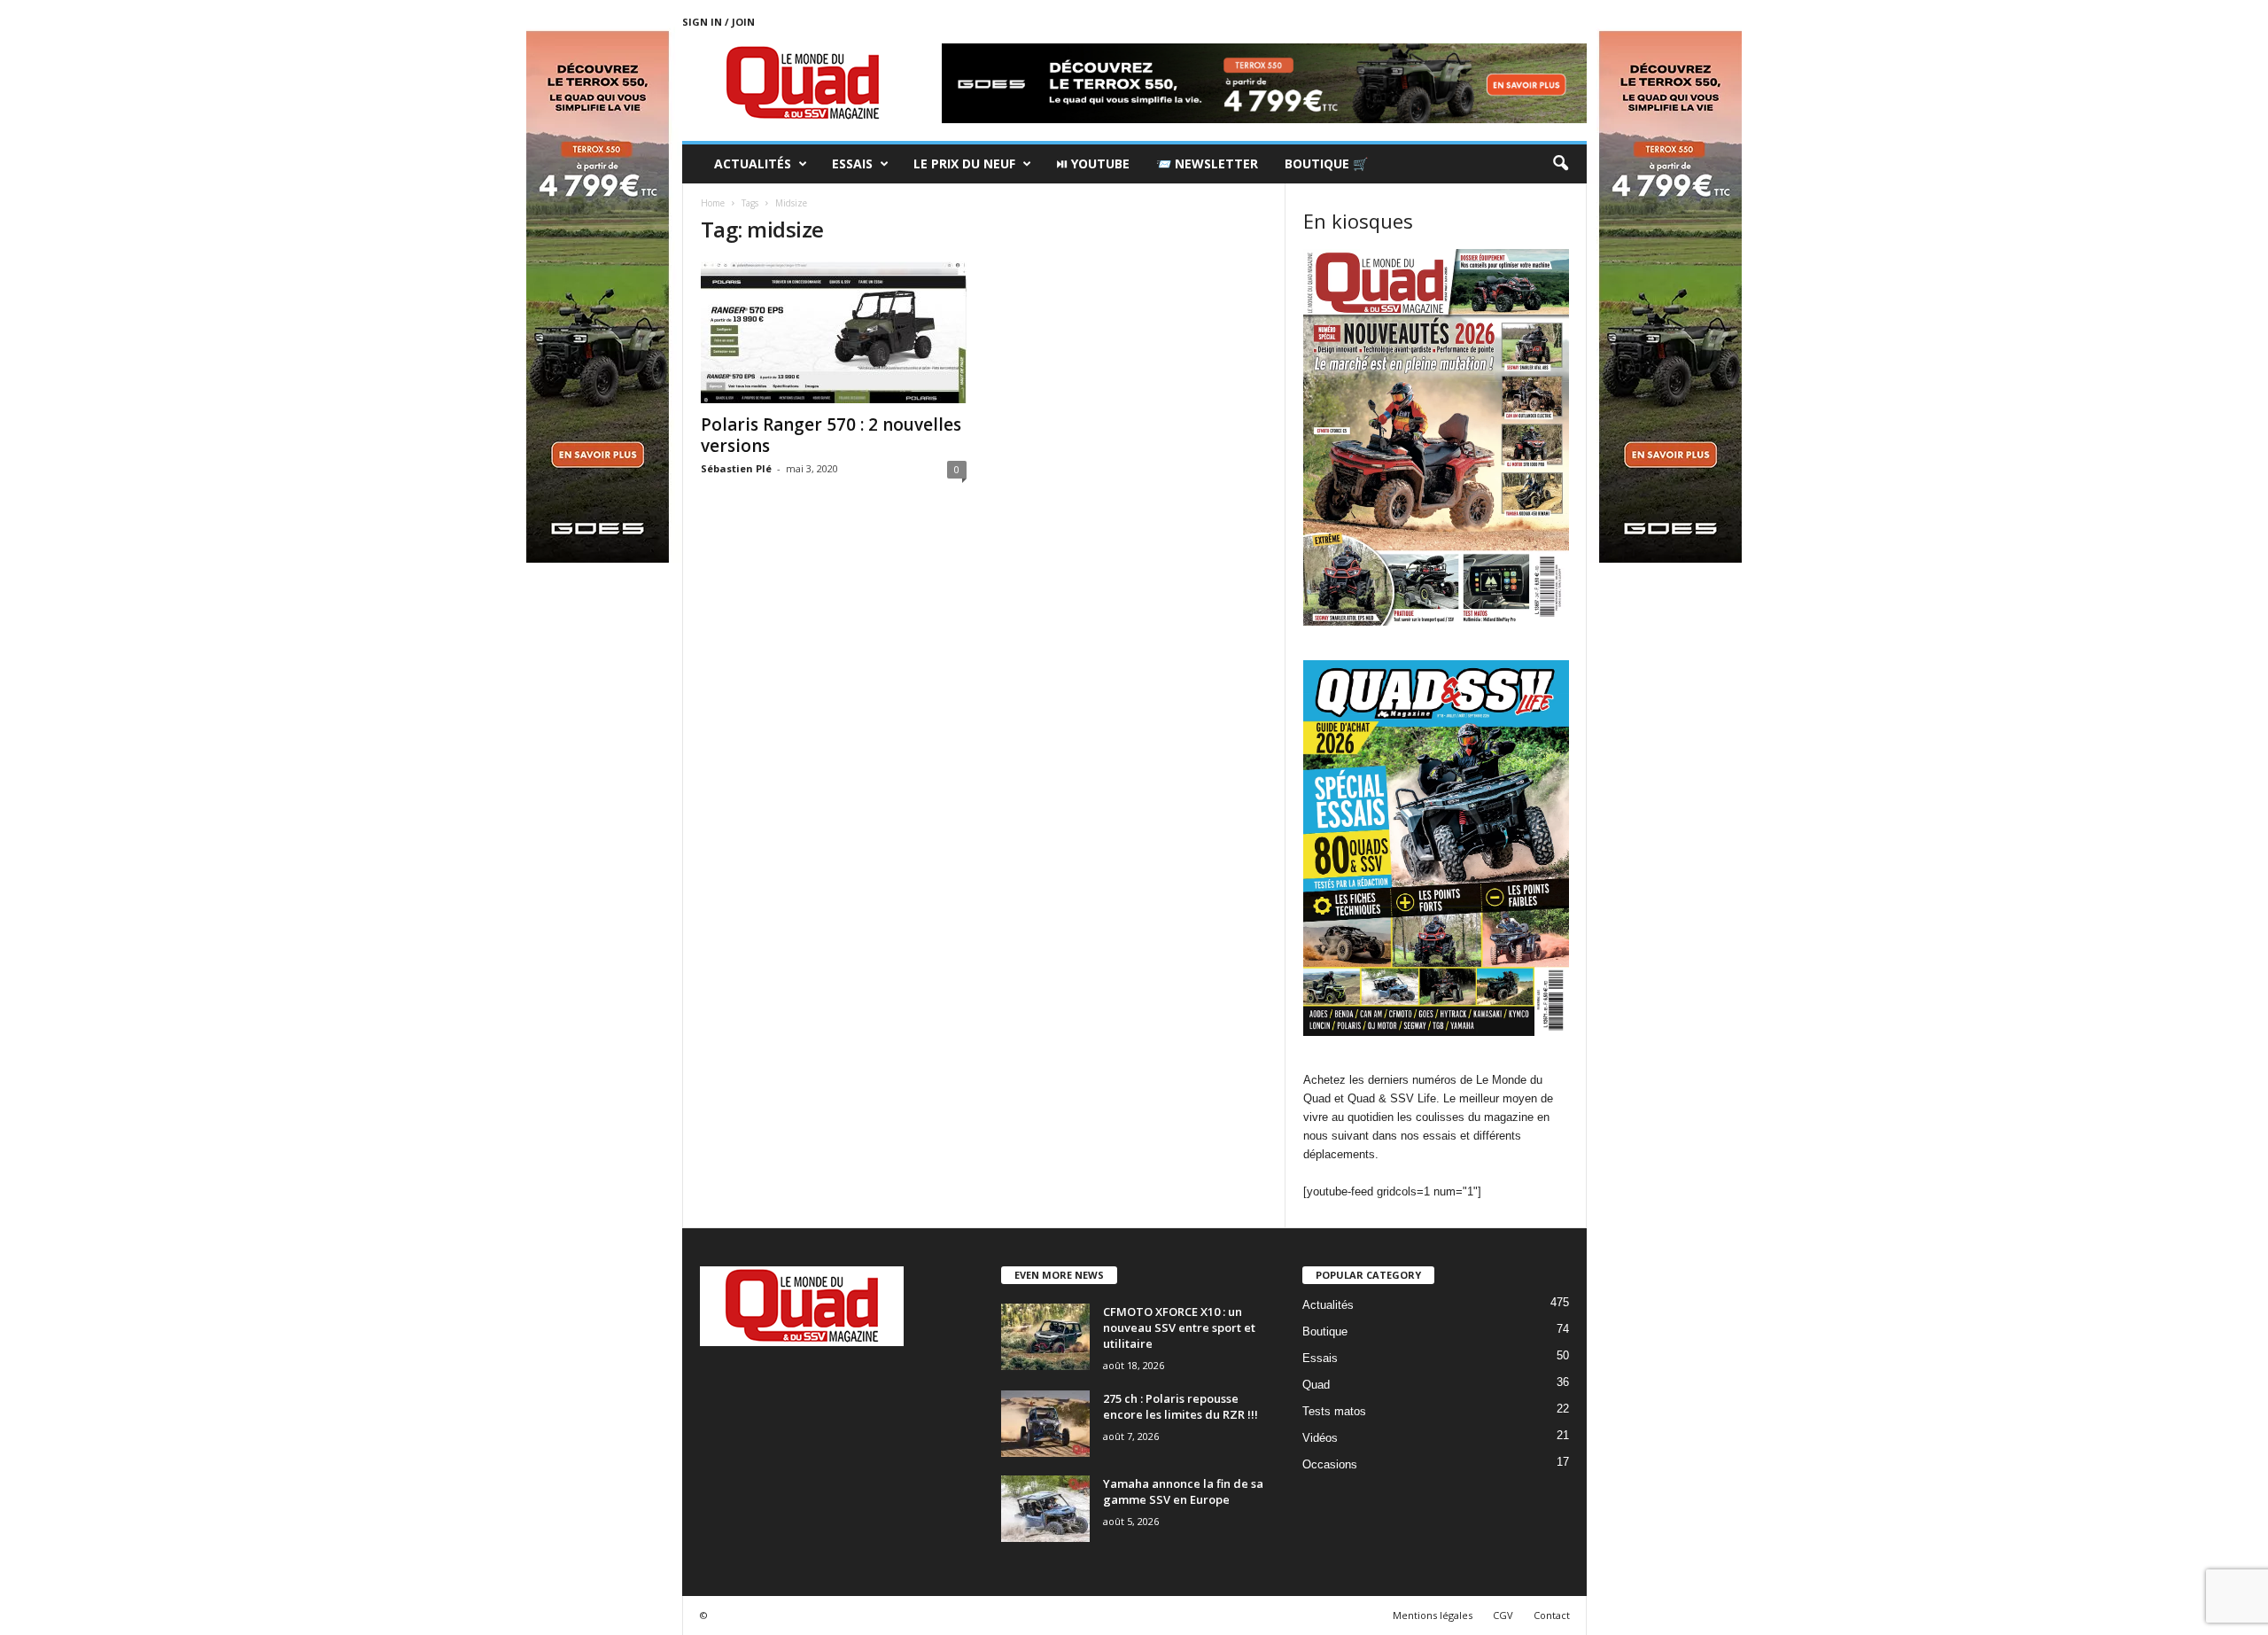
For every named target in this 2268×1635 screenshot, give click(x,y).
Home (713, 203)
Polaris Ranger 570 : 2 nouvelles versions (831, 435)
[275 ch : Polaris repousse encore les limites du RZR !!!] (1045, 1424)
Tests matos (1334, 1411)
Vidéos (1320, 1438)
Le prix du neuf (964, 163)
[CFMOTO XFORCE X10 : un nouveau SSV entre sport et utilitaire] (1045, 1337)
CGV (1503, 1615)
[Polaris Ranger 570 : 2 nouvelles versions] (834, 332)
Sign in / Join (718, 22)
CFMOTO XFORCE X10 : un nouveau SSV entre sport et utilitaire (1179, 1327)
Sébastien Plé (736, 468)
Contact (1552, 1615)
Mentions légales (1433, 1615)
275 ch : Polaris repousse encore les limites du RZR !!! (1181, 1406)
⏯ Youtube (1093, 163)
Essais (852, 163)
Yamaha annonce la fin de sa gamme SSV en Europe (1183, 1491)
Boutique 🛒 (1326, 163)
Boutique (1325, 1331)
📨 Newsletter (1207, 163)
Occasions (1330, 1464)
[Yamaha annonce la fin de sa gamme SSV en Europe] (1045, 1509)
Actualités (753, 163)
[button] (1560, 164)
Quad (1316, 1385)
